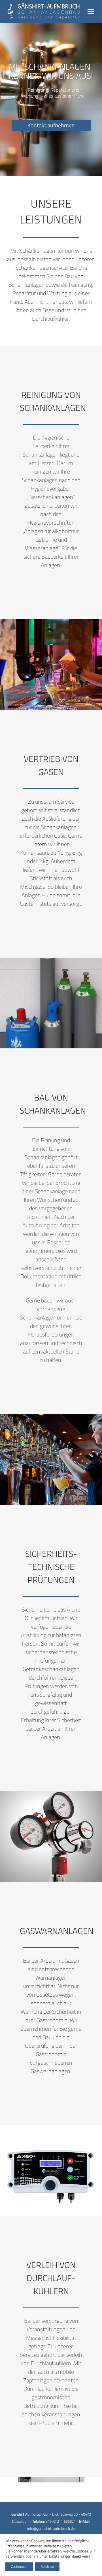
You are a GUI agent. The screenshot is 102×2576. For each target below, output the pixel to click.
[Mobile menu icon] (91, 11)
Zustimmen (19, 2567)
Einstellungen (60, 2556)
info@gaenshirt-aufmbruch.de (51, 2528)
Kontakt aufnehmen (51, 125)
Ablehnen (47, 2567)
